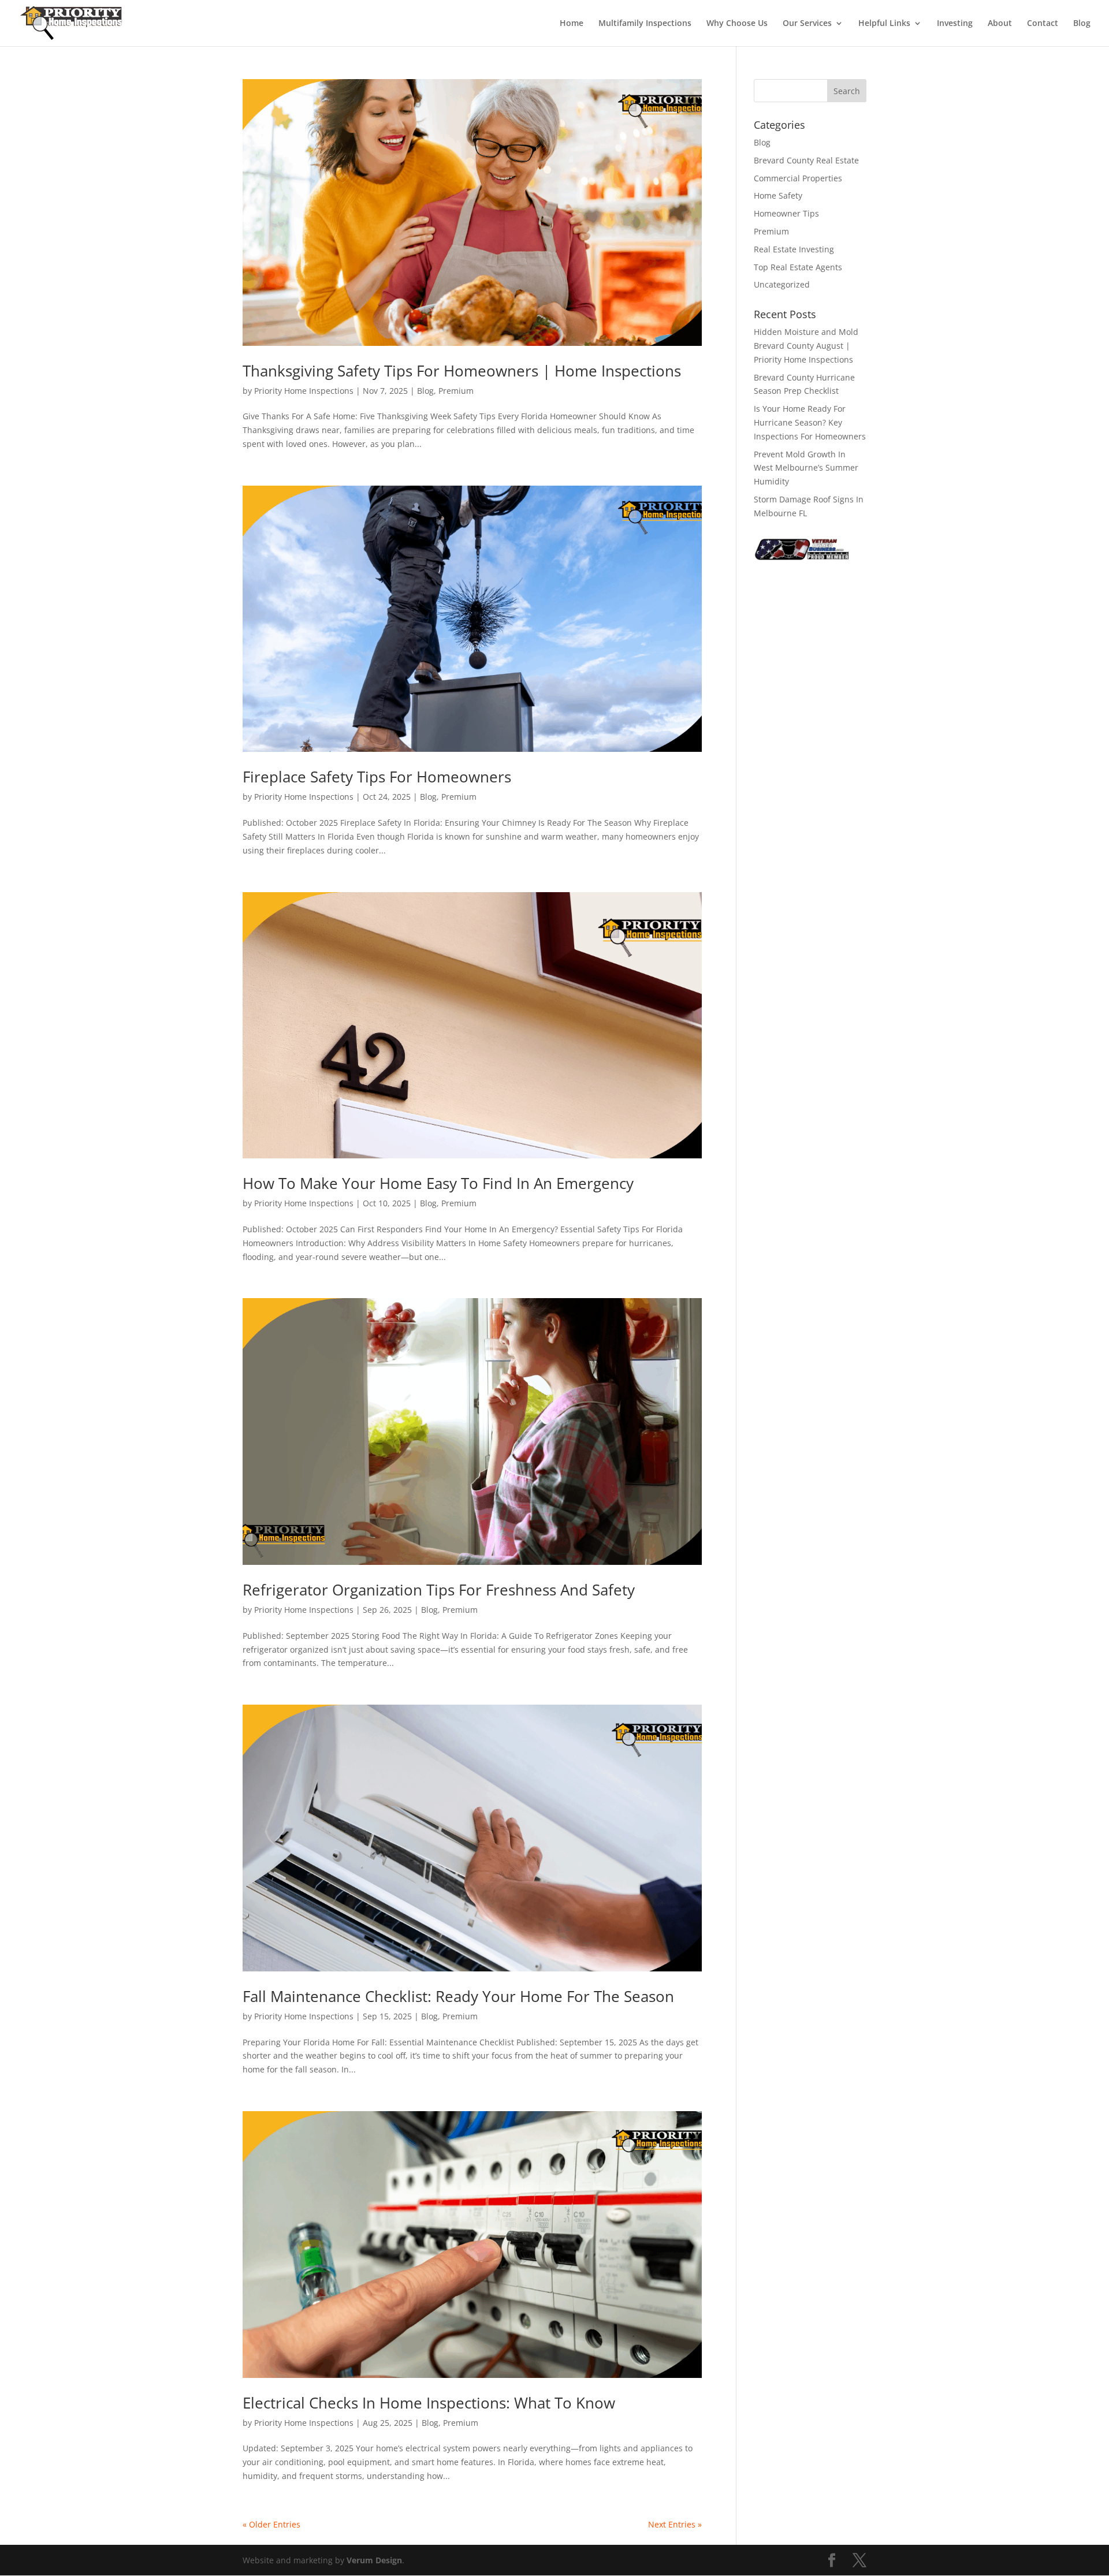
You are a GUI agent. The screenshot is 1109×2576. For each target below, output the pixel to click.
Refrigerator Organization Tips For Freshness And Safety (439, 1590)
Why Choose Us (737, 24)
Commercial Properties (798, 178)
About (1000, 24)
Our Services (807, 24)
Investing (955, 24)
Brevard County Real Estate (806, 160)
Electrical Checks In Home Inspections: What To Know (429, 2403)
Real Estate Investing (794, 249)
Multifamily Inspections (645, 24)
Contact (1043, 24)
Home (572, 24)
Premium (456, 391)
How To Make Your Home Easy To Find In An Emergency (438, 1183)
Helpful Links (884, 24)
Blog (1082, 24)
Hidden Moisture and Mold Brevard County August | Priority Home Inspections (806, 346)
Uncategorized (782, 284)
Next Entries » (675, 2524)
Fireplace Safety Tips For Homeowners (377, 777)
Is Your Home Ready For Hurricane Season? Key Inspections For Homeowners (810, 422)
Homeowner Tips (786, 213)
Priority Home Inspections (304, 391)
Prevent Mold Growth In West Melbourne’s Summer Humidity (806, 468)
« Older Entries (271, 2524)
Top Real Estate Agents (798, 267)
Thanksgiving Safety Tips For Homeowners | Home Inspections (462, 371)
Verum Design (374, 2560)
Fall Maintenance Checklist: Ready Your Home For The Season (458, 1996)
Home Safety (778, 195)
